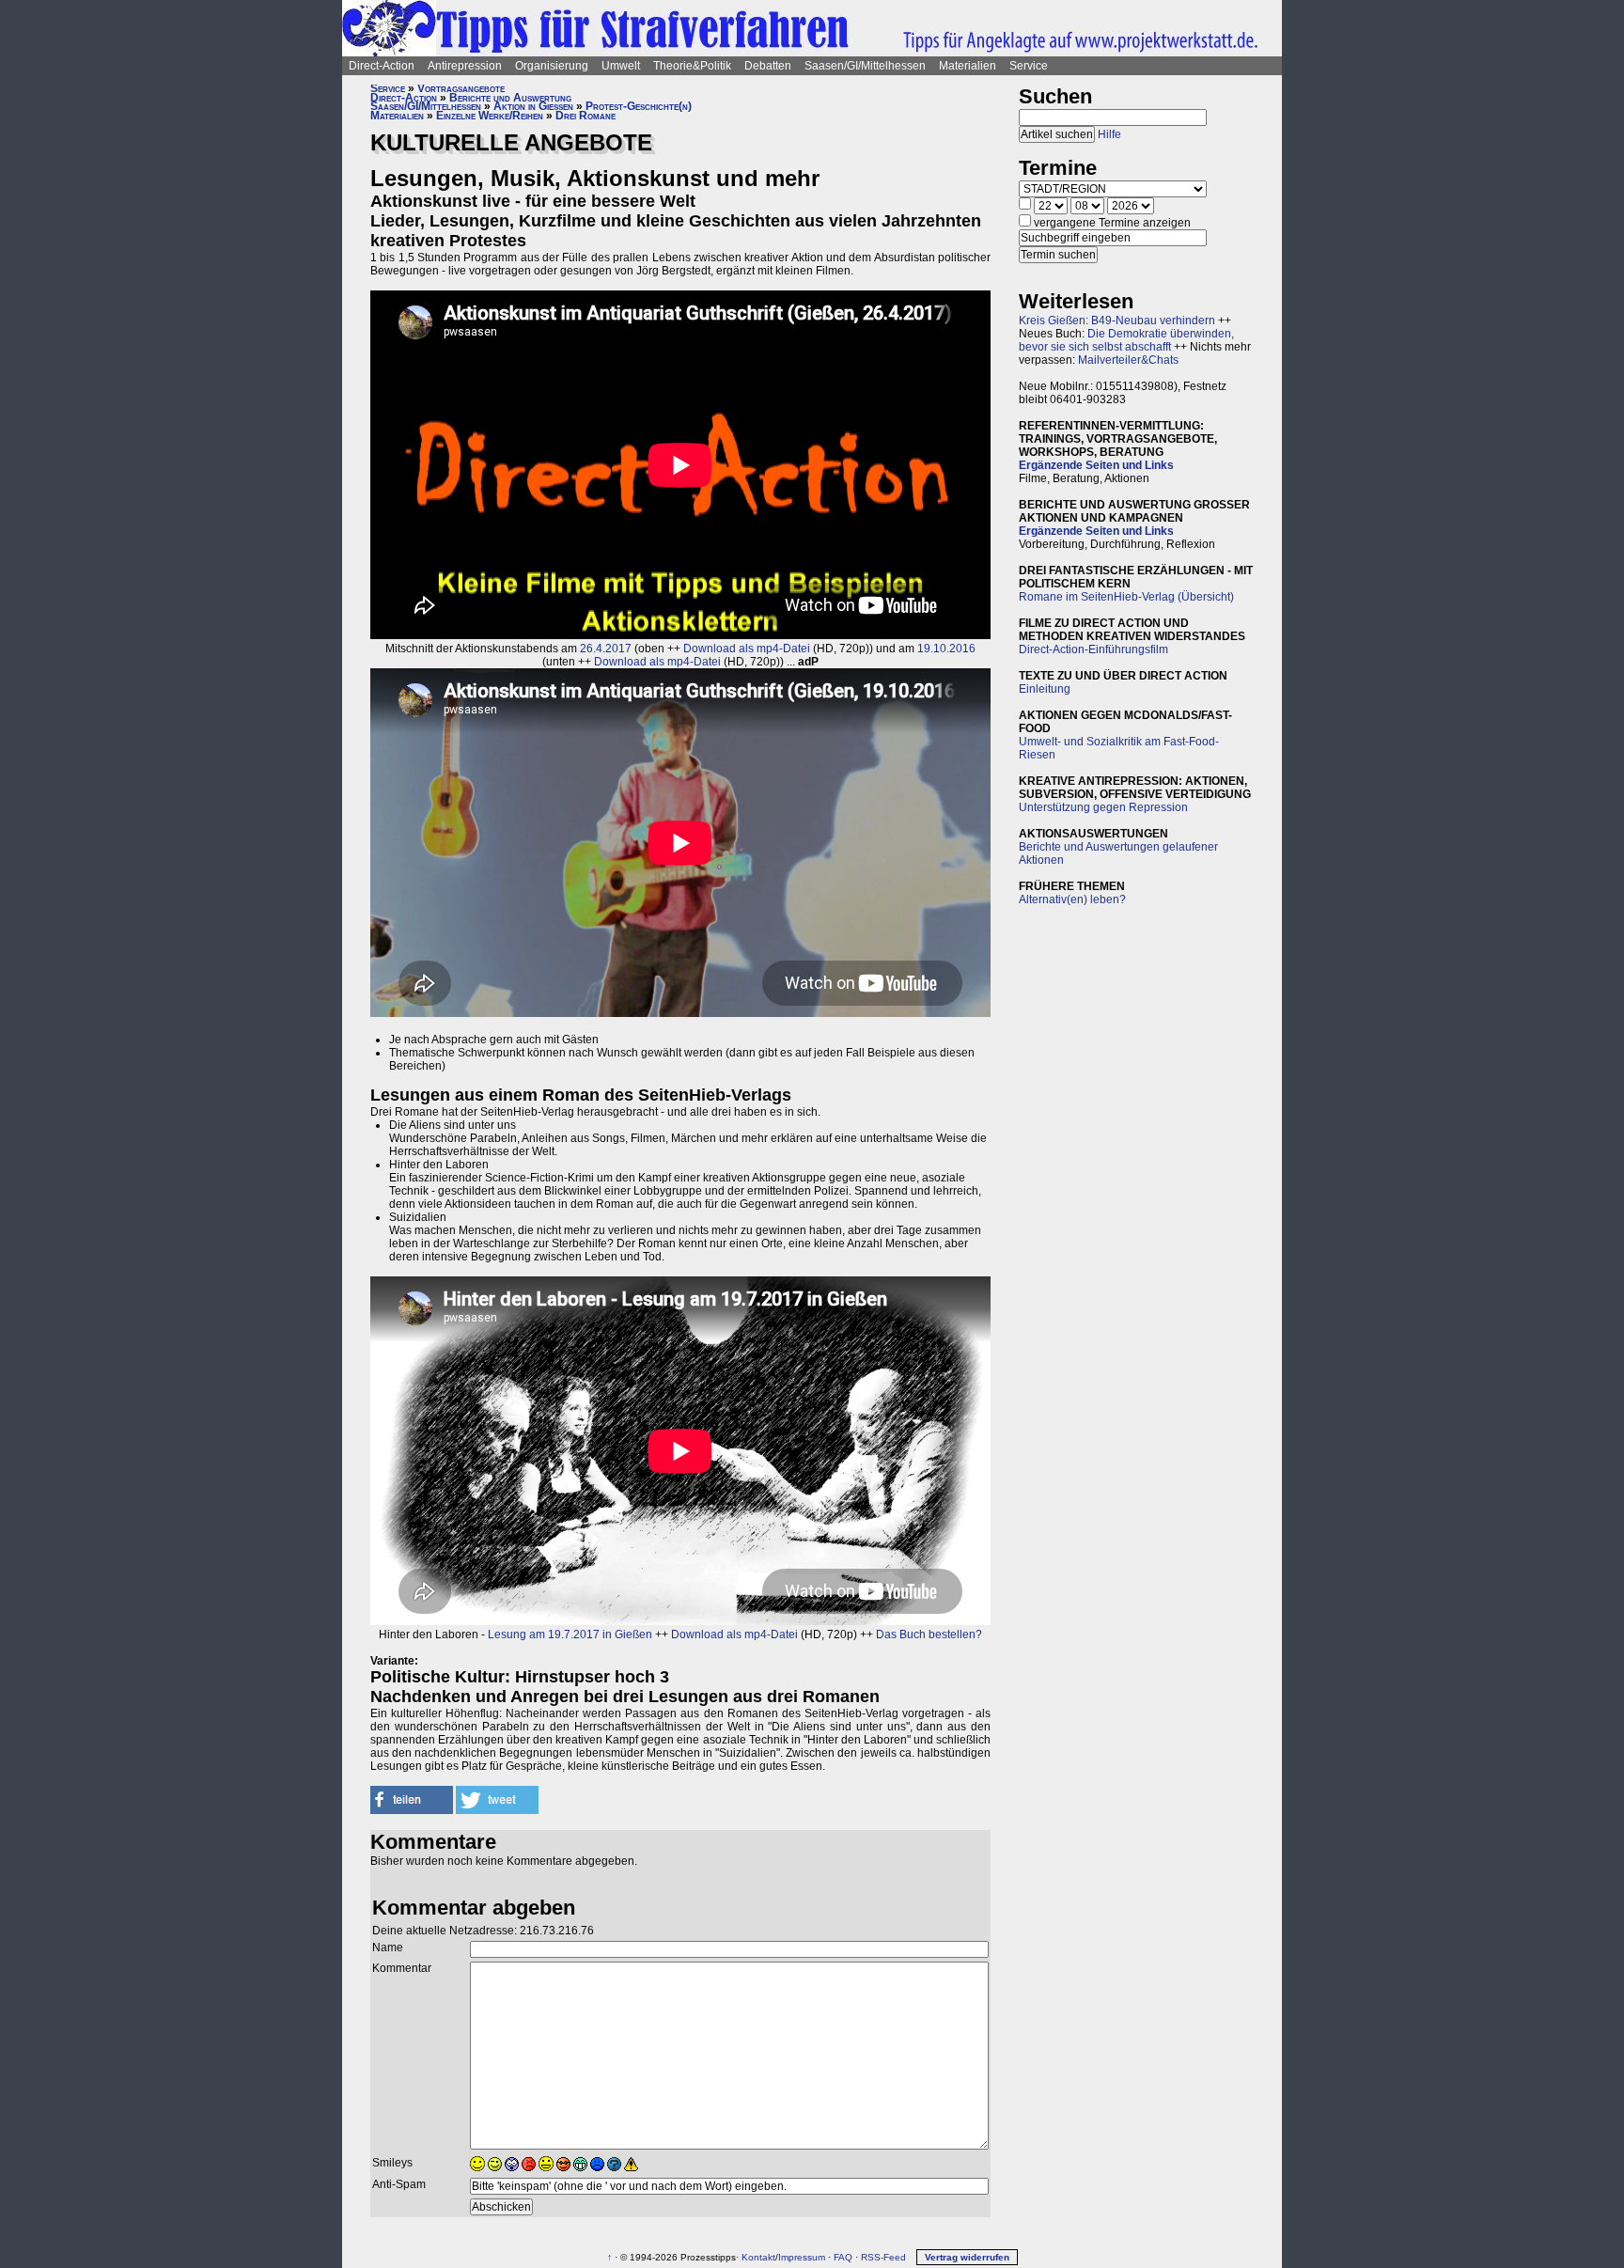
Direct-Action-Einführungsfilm (1093, 649)
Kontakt (758, 2257)
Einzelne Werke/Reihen (490, 116)
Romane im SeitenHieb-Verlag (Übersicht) (1126, 597)
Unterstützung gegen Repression (1103, 807)
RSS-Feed (883, 2257)
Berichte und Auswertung (510, 98)
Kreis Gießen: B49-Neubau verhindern (1117, 321)
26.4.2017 (606, 649)
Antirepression (465, 66)
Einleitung (1045, 689)
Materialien (968, 66)
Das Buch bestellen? (929, 1635)
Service (1029, 66)
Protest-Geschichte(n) (639, 106)
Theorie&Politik (692, 66)
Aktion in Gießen (533, 106)
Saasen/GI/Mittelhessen (865, 66)
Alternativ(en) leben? (1072, 899)
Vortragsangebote (461, 88)
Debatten (768, 66)
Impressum (802, 2257)
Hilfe (1109, 134)
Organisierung (552, 66)
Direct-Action (382, 66)
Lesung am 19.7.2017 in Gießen (570, 1635)
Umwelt (621, 66)
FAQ (843, 2257)
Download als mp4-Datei (747, 649)
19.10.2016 (946, 649)
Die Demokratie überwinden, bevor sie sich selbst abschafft (1126, 340)
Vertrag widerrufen (967, 2257)
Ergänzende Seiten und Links (1096, 465)
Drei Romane (586, 116)
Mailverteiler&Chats (1128, 360)
